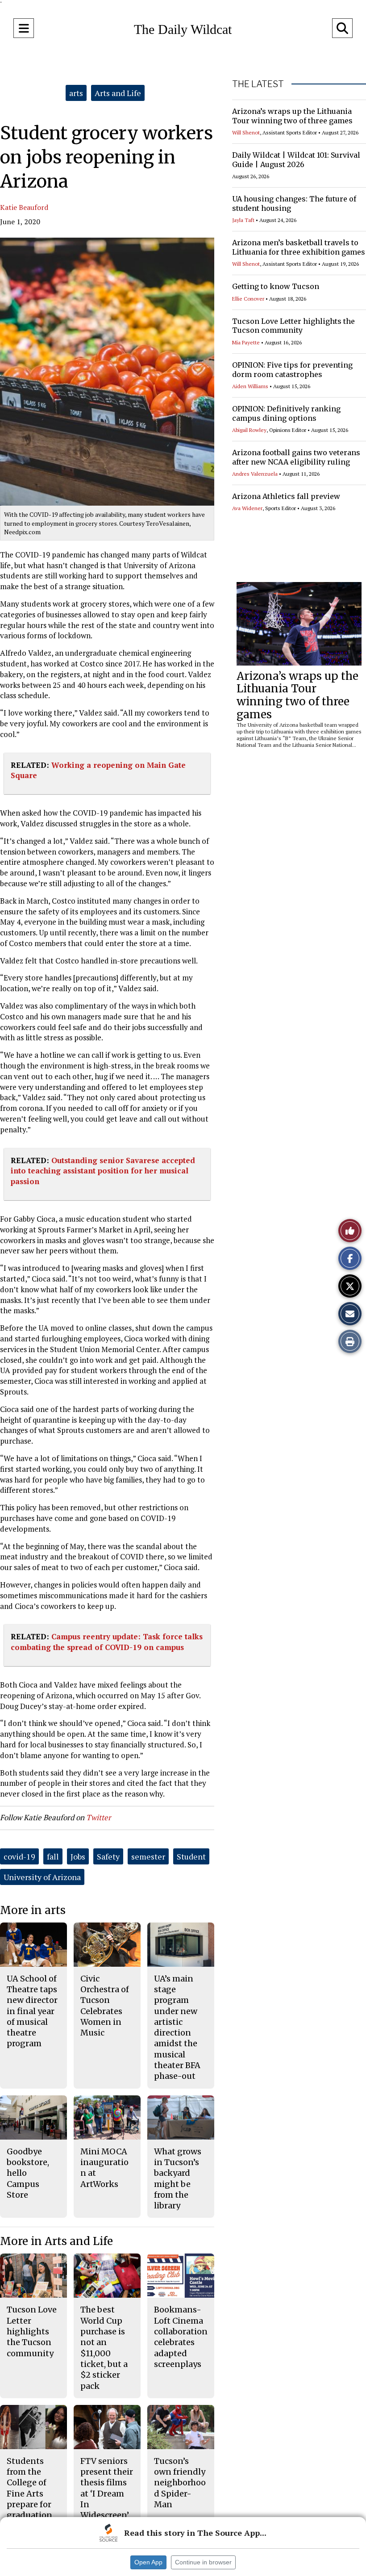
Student (191, 1856)
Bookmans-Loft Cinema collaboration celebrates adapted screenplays (181, 2337)
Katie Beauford (24, 207)
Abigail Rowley (249, 430)
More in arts (33, 1910)
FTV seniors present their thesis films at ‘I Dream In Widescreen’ (107, 2488)
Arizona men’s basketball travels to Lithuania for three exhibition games (299, 247)
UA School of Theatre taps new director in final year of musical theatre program (32, 2011)
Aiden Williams (250, 386)
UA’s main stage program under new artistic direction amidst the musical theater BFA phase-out (177, 2027)
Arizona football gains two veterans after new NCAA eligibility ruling (296, 457)
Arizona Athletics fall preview (286, 496)
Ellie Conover (248, 299)
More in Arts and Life (56, 2241)
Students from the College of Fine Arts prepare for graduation (29, 2488)
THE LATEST (258, 84)
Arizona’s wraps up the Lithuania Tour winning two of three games (292, 116)
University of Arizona (42, 1877)
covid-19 (19, 1856)
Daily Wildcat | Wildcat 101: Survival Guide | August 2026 (296, 160)
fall (53, 1856)
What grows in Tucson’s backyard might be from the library (178, 2178)
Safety (108, 1856)
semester (148, 1856)
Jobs (78, 1856)
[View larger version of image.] (107, 372)
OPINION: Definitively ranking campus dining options (286, 413)
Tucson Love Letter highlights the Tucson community (293, 326)
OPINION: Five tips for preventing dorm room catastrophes (292, 370)
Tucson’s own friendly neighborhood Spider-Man (180, 2483)
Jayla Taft (243, 220)
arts (76, 93)
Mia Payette (246, 342)
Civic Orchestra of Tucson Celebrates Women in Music (105, 2006)
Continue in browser (203, 2562)
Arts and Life (118, 93)
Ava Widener (247, 508)
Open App (148, 2562)
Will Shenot (246, 132)
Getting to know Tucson (276, 286)
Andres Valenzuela (255, 474)
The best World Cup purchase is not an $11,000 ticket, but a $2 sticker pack (104, 2348)
